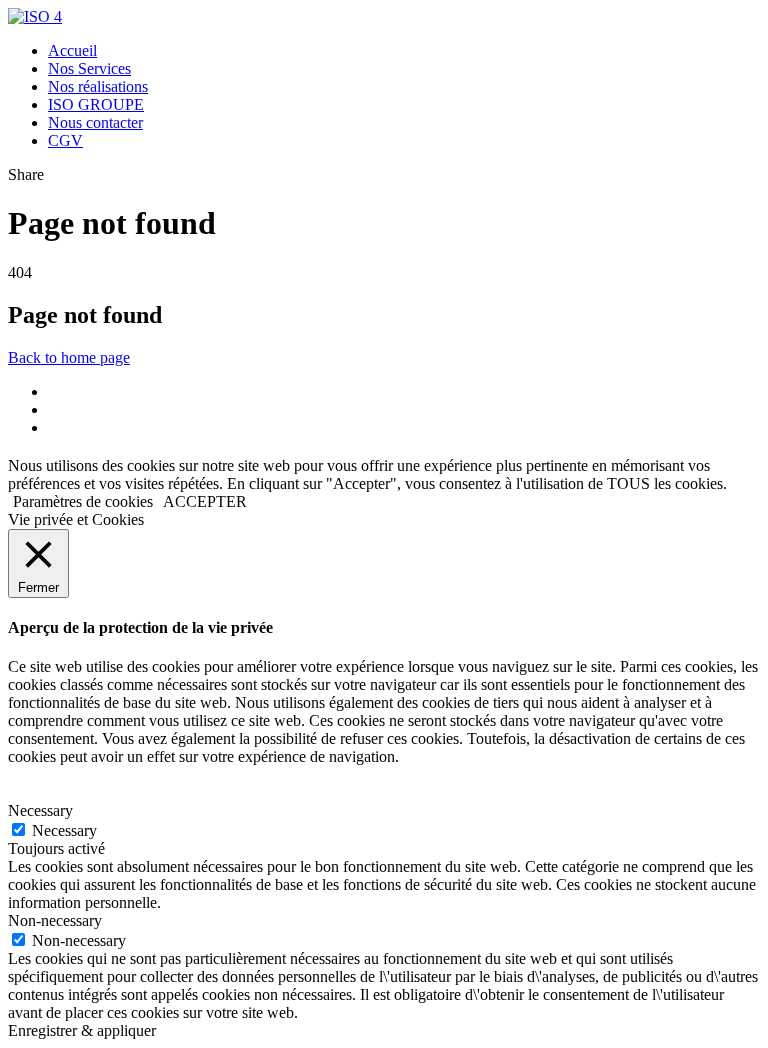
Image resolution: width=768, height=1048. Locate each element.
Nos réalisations (98, 86)
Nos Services (89, 68)
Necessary (64, 830)
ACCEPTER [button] (205, 501)
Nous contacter (95, 122)
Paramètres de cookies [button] (83, 501)
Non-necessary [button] (55, 920)
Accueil (72, 50)
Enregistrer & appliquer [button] (82, 1030)
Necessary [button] (40, 810)
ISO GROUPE (96, 104)
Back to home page (69, 357)
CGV (65, 140)
